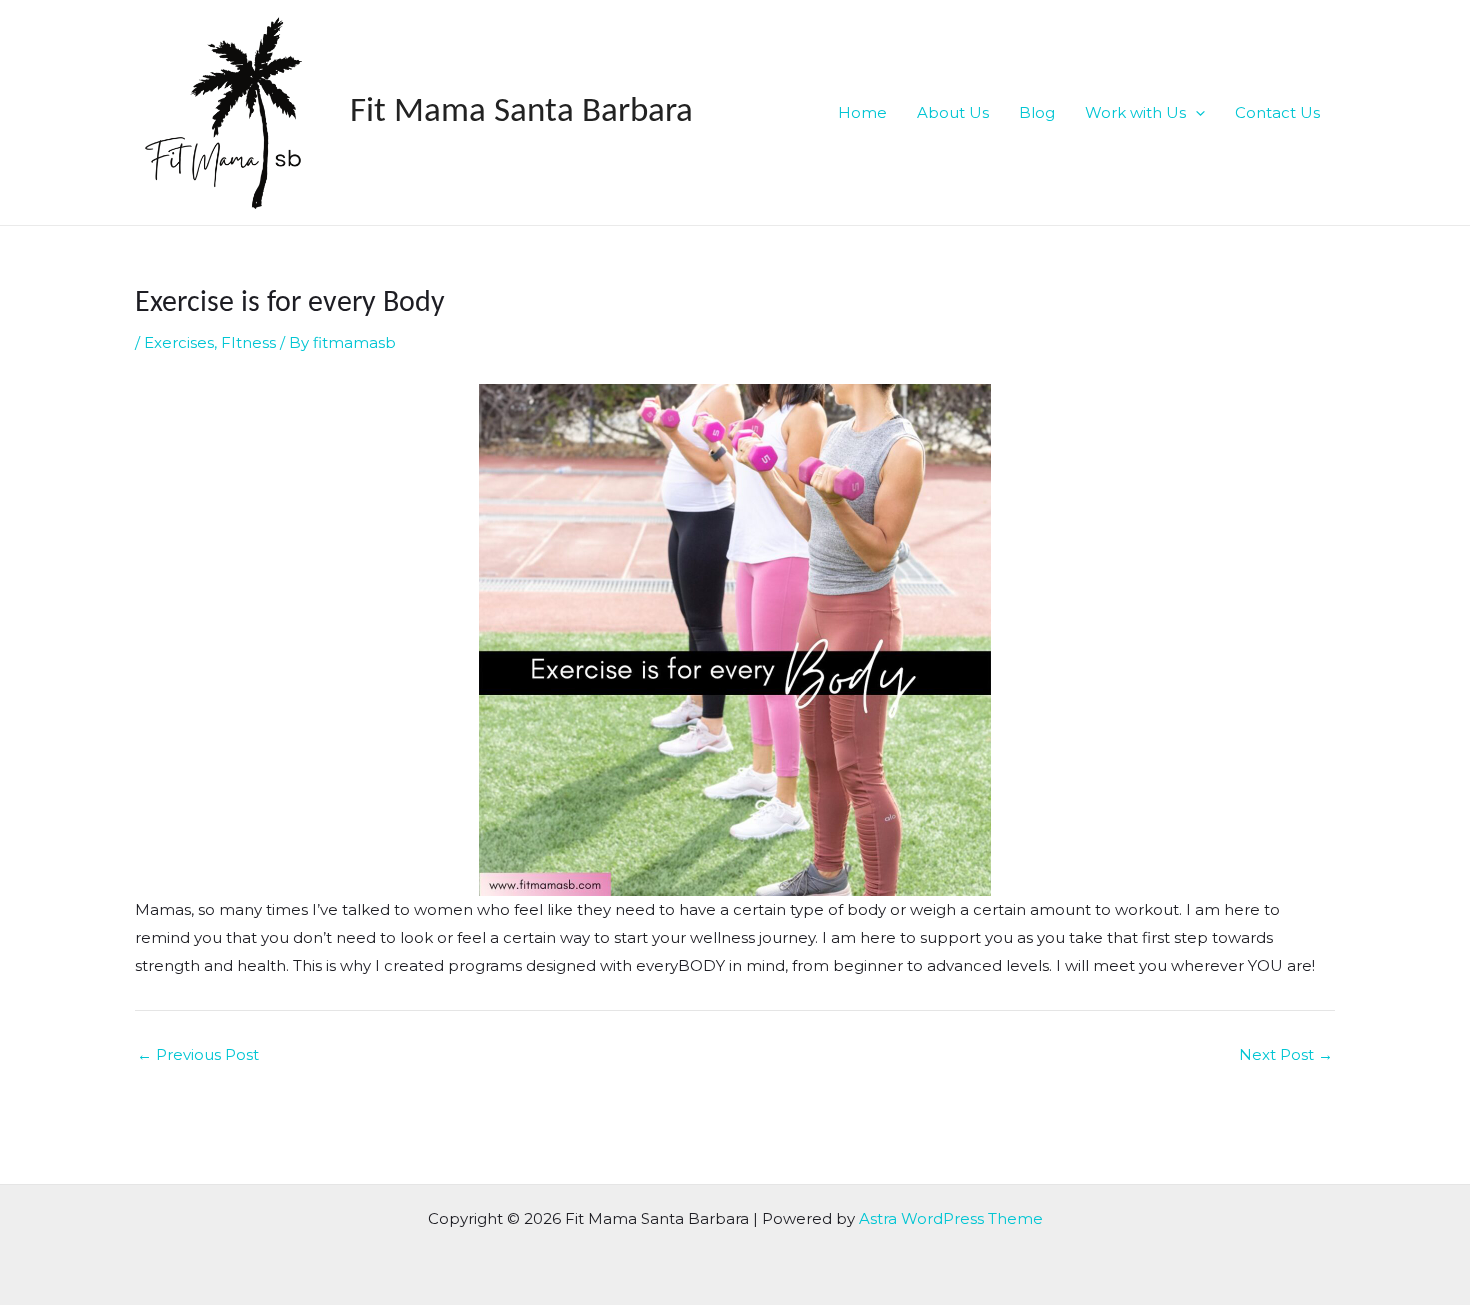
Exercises (179, 342)
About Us (953, 112)
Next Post (1286, 1054)
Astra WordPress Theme (951, 1218)
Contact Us (1277, 112)
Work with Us (1135, 112)
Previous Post (198, 1054)
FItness (248, 342)
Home (862, 112)
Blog (1037, 112)
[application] (1195, 113)
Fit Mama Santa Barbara (521, 112)
